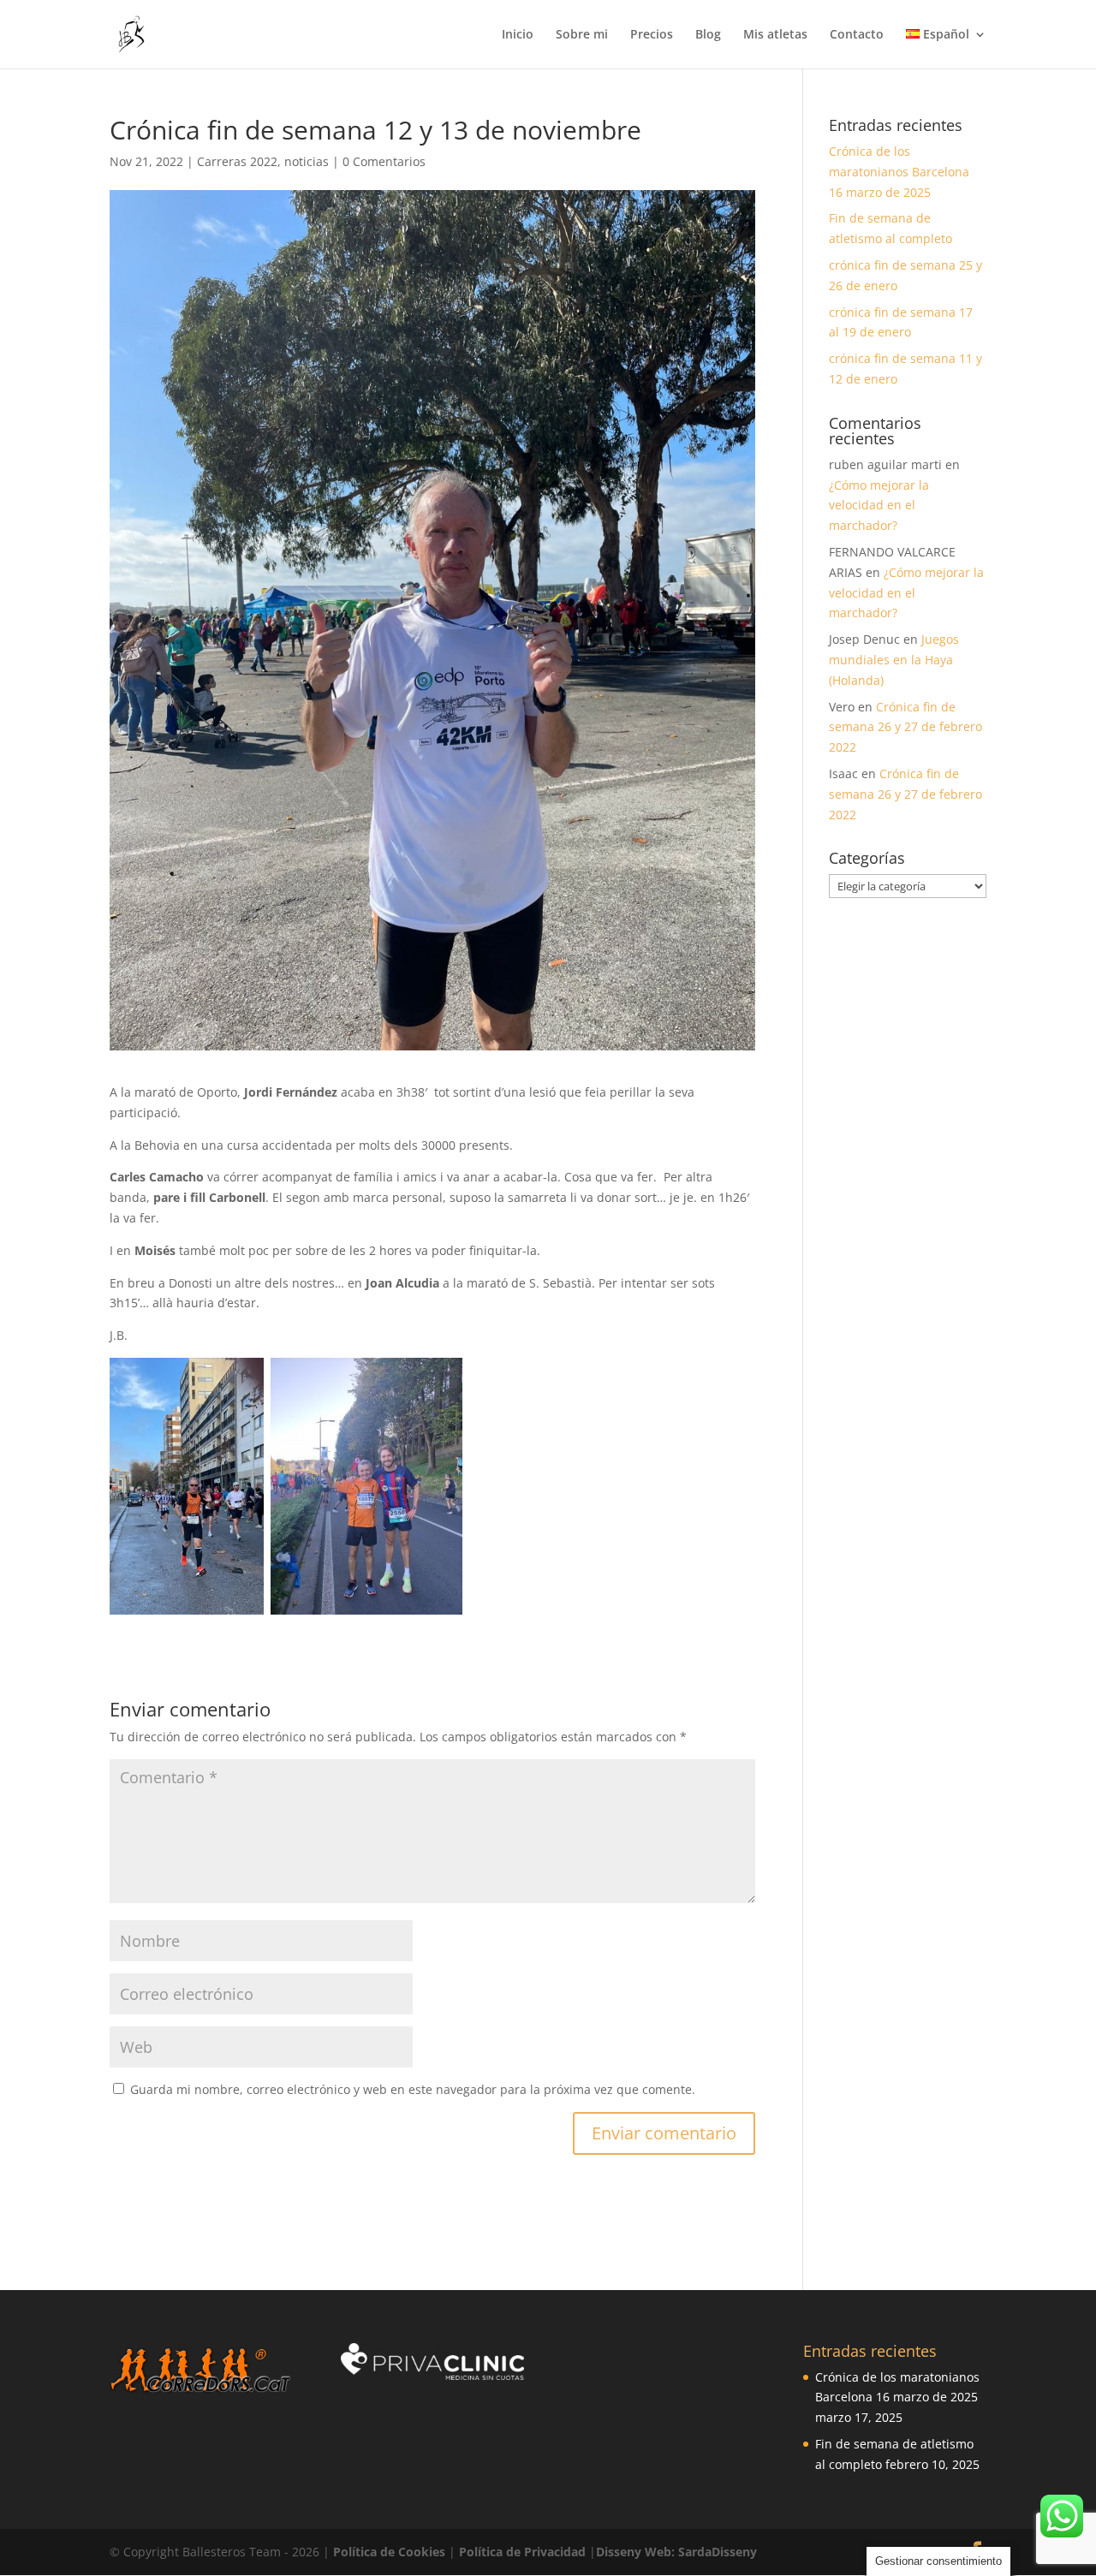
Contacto (857, 35)
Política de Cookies (391, 2552)
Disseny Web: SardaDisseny (676, 2552)
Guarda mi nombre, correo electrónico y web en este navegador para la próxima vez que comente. (413, 2089)
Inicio (518, 35)
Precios (652, 35)
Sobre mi (582, 35)
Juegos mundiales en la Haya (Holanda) (894, 660)
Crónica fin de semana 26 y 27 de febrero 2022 (905, 727)
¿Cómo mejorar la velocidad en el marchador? (879, 506)
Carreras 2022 (237, 161)
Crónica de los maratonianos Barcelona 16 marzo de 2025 (899, 172)
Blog (708, 35)
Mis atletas (775, 35)
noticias (307, 161)
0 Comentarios (384, 161)
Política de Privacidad (524, 2552)
